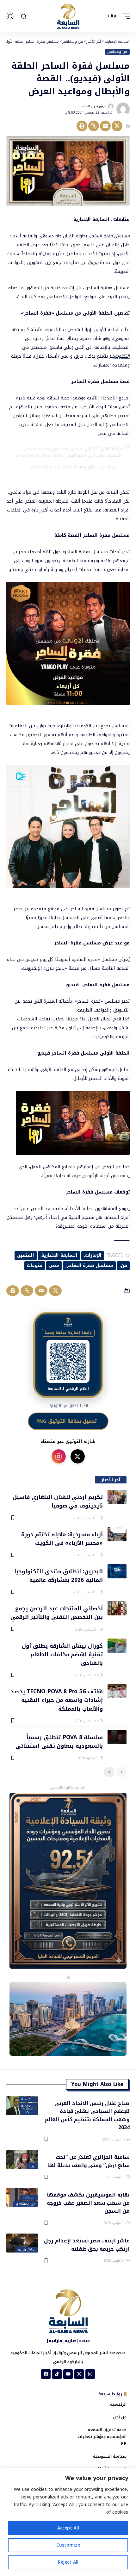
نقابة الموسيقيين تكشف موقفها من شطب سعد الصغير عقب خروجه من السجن (88, 2203)
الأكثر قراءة (27, 2250)
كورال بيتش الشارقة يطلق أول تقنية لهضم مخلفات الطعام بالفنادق (62, 1654)
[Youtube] (68, 2374)
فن (124, 1266)
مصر (55, 1266)
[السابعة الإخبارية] (68, 16)
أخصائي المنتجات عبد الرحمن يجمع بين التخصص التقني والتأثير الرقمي (57, 1612)
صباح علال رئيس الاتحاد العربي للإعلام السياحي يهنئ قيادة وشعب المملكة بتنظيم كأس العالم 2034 (87, 2115)
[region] (68, 2522)
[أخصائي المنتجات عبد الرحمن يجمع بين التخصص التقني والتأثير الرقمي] (117, 1608)
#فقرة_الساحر (37, 449)
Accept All (68, 2528)
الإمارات (93, 1255)
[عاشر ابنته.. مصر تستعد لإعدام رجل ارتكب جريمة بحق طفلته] (22, 2243)
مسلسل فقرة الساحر (110, 236)
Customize (68, 2545)
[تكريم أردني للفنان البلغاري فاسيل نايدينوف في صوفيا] (117, 1497)
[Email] (105, 126)
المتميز (26, 1255)
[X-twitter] (79, 2374)
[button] (124, 16)
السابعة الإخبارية (59, 1255)
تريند (32, 2166)
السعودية (28, 2099)
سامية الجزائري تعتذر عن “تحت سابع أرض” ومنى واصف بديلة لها (88, 2161)
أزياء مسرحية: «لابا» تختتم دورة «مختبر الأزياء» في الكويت (62, 1538)
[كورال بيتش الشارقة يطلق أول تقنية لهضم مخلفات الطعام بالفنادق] (117, 1646)
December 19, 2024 (51, 467)
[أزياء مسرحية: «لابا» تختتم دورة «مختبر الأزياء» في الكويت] (117, 1534)
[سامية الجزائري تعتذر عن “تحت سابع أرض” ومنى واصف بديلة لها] (22, 2159)
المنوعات (29, 2112)
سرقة (93, 263)
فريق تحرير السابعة (93, 106)
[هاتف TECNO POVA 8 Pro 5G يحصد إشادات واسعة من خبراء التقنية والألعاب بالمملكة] (117, 1691)
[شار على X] (78, 1456)
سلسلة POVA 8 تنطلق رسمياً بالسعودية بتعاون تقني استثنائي (59, 1741)
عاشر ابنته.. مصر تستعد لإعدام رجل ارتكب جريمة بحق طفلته (87, 2244)
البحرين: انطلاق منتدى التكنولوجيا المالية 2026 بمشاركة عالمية (59, 1575)
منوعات (35, 1266)
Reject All (68, 2562)
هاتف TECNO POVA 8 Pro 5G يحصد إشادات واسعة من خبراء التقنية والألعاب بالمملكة (57, 1700)
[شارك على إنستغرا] (59, 1456)
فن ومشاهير (117, 52)
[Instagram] (90, 2374)
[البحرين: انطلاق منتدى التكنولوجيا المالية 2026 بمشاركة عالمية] (117, 1571)
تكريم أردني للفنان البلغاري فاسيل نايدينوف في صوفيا (58, 1501)
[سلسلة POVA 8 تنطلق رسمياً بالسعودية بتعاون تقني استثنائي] (117, 1737)
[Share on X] (117, 126)
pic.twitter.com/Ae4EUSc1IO (40, 456)
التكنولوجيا (120, 356)
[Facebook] (46, 2374)
